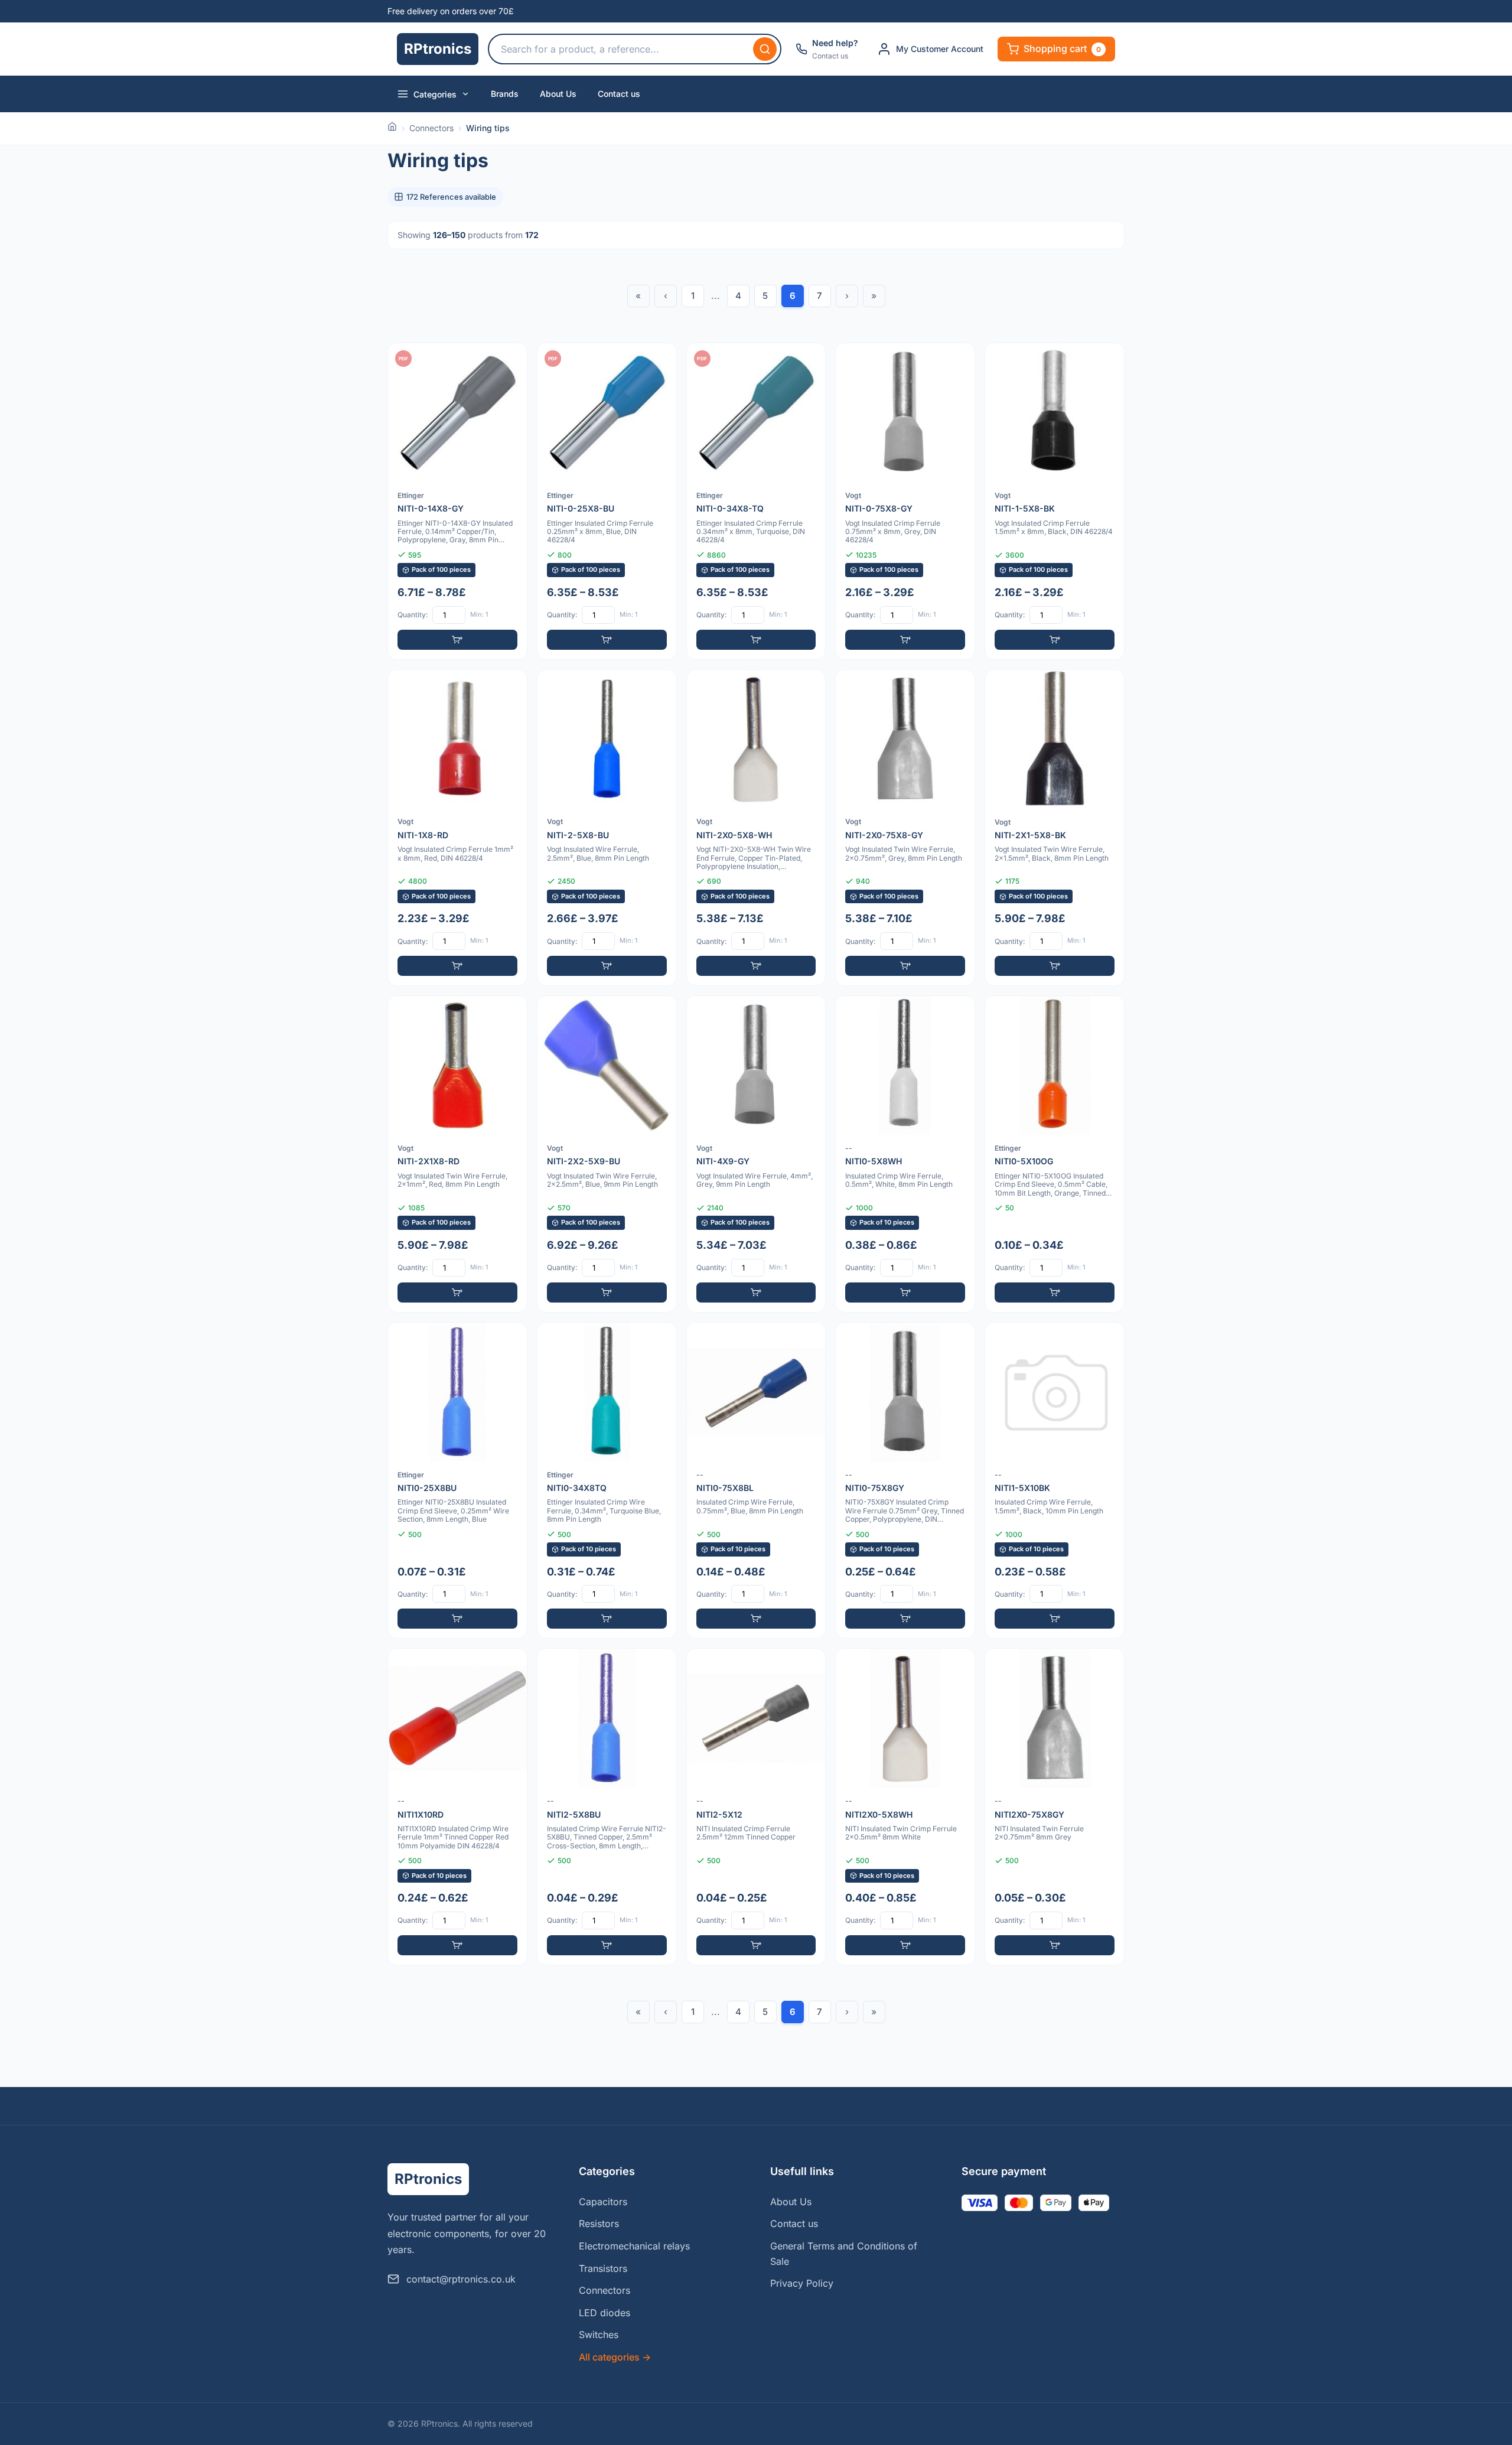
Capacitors (603, 2202)
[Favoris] (510, 360)
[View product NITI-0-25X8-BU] (607, 501)
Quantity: (413, 615)
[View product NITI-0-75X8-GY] (905, 501)
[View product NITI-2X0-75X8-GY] (905, 828)
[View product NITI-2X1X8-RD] (457, 1154)
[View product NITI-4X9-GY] (756, 1154)
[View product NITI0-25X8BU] (457, 1481)
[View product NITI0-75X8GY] (905, 1481)
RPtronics (438, 49)
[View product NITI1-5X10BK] (1055, 1481)
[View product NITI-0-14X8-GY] (457, 501)
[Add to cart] (457, 640)
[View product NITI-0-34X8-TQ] (756, 501)
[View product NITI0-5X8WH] (905, 1154)
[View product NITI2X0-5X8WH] (905, 1807)
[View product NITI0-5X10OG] (1055, 1154)
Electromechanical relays (634, 2246)
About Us (558, 94)
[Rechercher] (765, 49)
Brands (505, 94)
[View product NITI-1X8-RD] (457, 828)
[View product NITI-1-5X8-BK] (1055, 501)
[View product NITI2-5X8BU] (607, 1807)
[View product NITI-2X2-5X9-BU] (607, 1154)
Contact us (619, 94)
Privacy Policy (802, 2283)
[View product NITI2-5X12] (756, 1807)
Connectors (431, 128)
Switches (599, 2335)
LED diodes (605, 2313)
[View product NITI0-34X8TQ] (607, 1481)
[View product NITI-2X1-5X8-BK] (1055, 828)
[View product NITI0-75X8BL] (756, 1481)
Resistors (599, 2223)
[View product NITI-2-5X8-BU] (607, 828)
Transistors (603, 2268)
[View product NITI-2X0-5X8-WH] (756, 828)
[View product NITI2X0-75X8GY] (1055, 1807)
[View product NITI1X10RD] (457, 1807)
